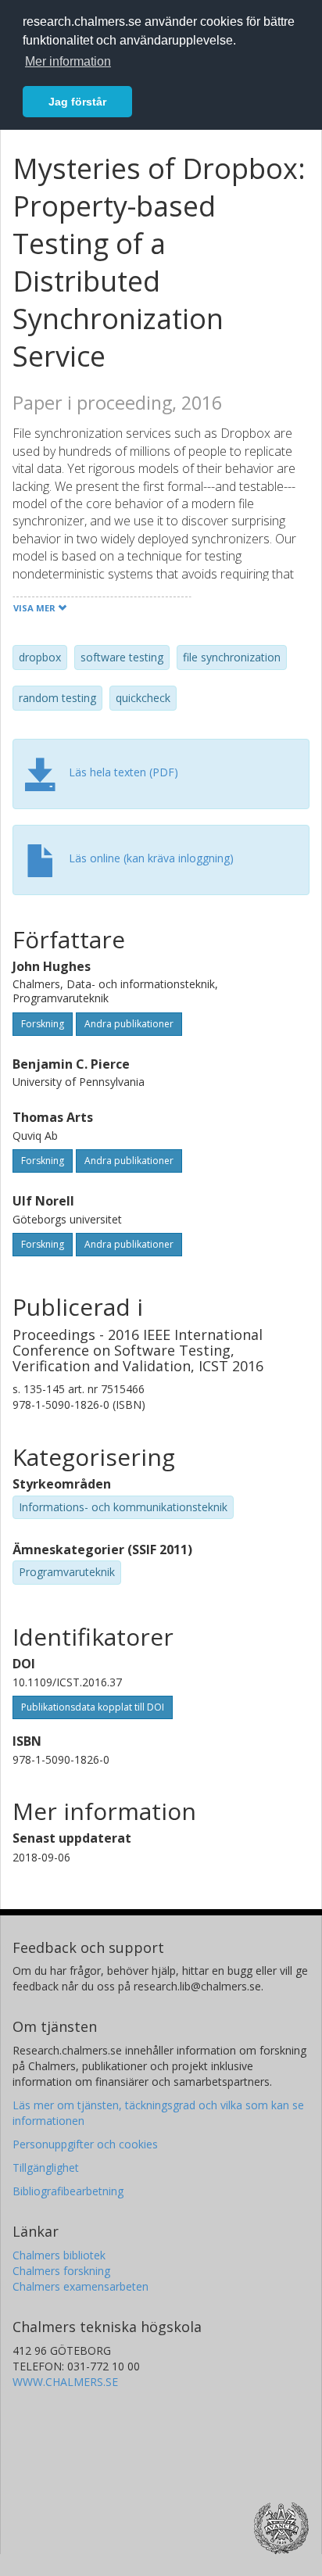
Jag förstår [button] (77, 102)
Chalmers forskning (61, 2271)
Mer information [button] (68, 61)
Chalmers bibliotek (59, 2255)
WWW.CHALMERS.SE (65, 2382)
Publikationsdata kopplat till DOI (93, 1707)
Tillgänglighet (46, 2168)
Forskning (43, 1024)
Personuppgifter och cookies (85, 2144)
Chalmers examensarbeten (80, 2286)
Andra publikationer (129, 1024)
